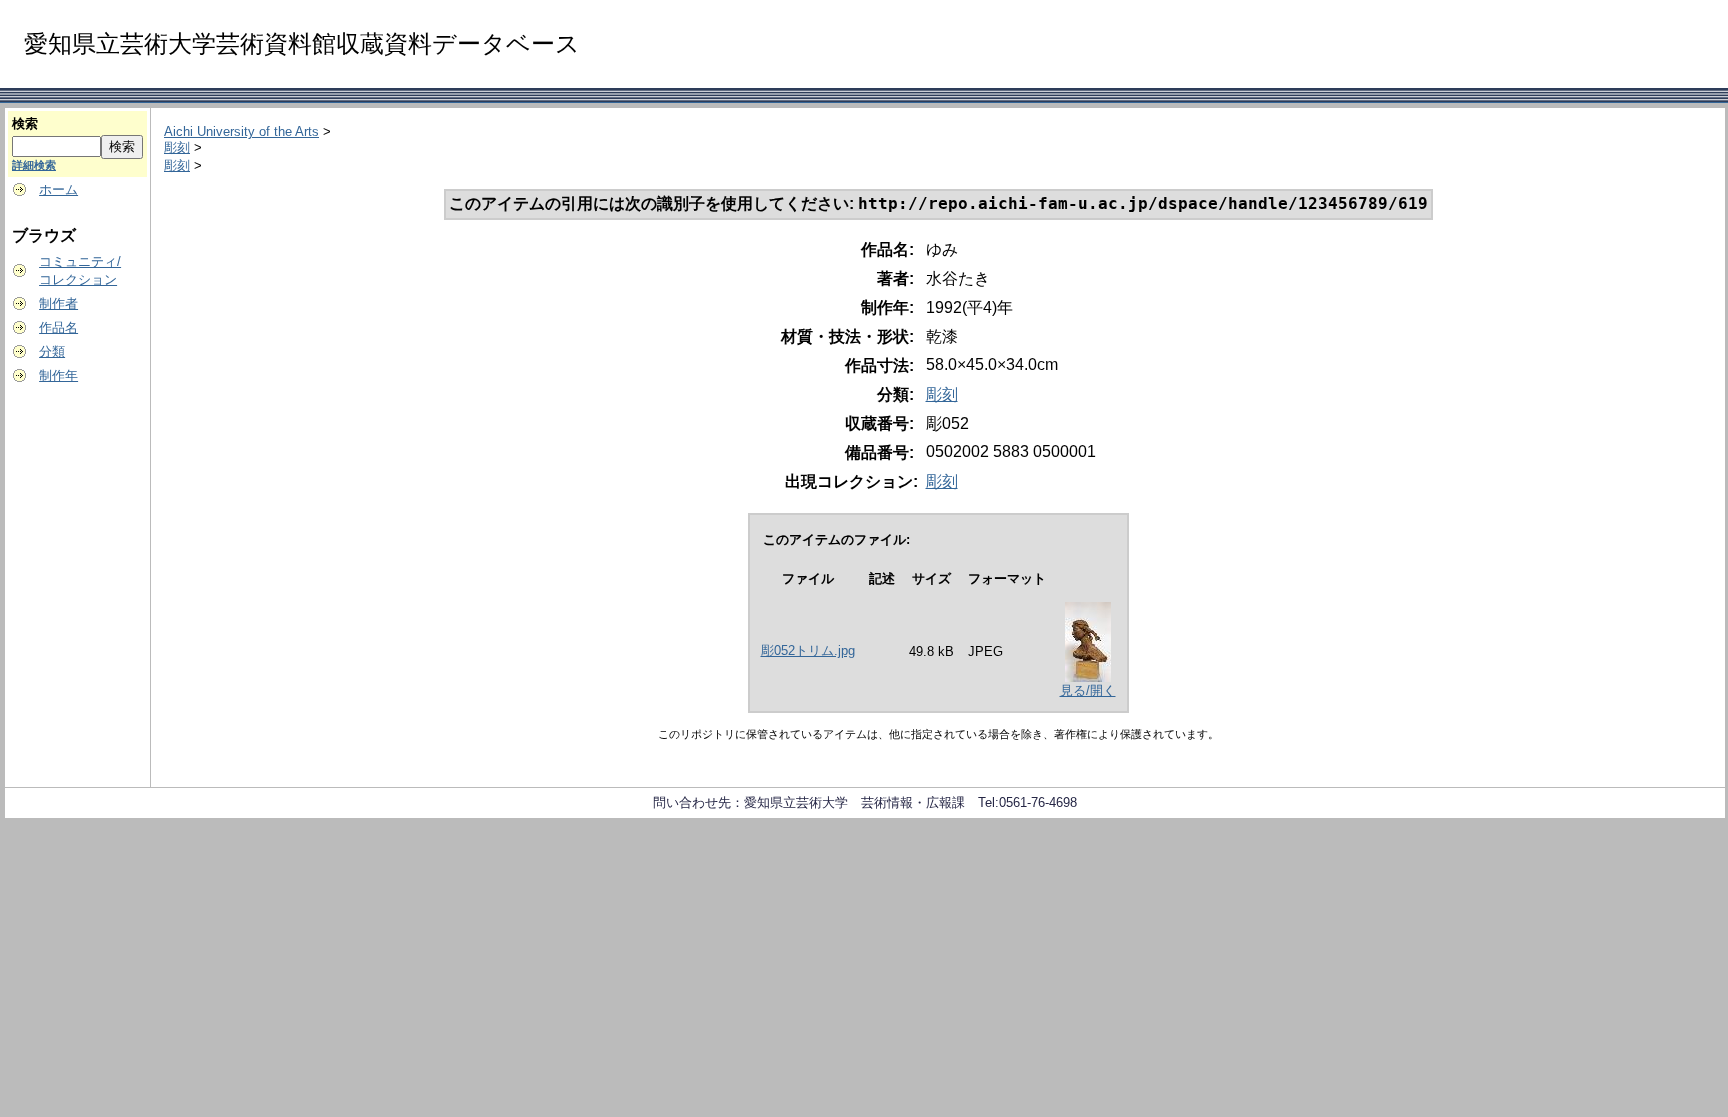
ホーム (58, 189)
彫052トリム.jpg (808, 650)
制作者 (58, 303)
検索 (25, 123)
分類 (52, 351)
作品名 (58, 327)
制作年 (58, 375)
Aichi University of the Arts (241, 131)
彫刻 (177, 147)
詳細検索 (34, 165)
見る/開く (1088, 690)
